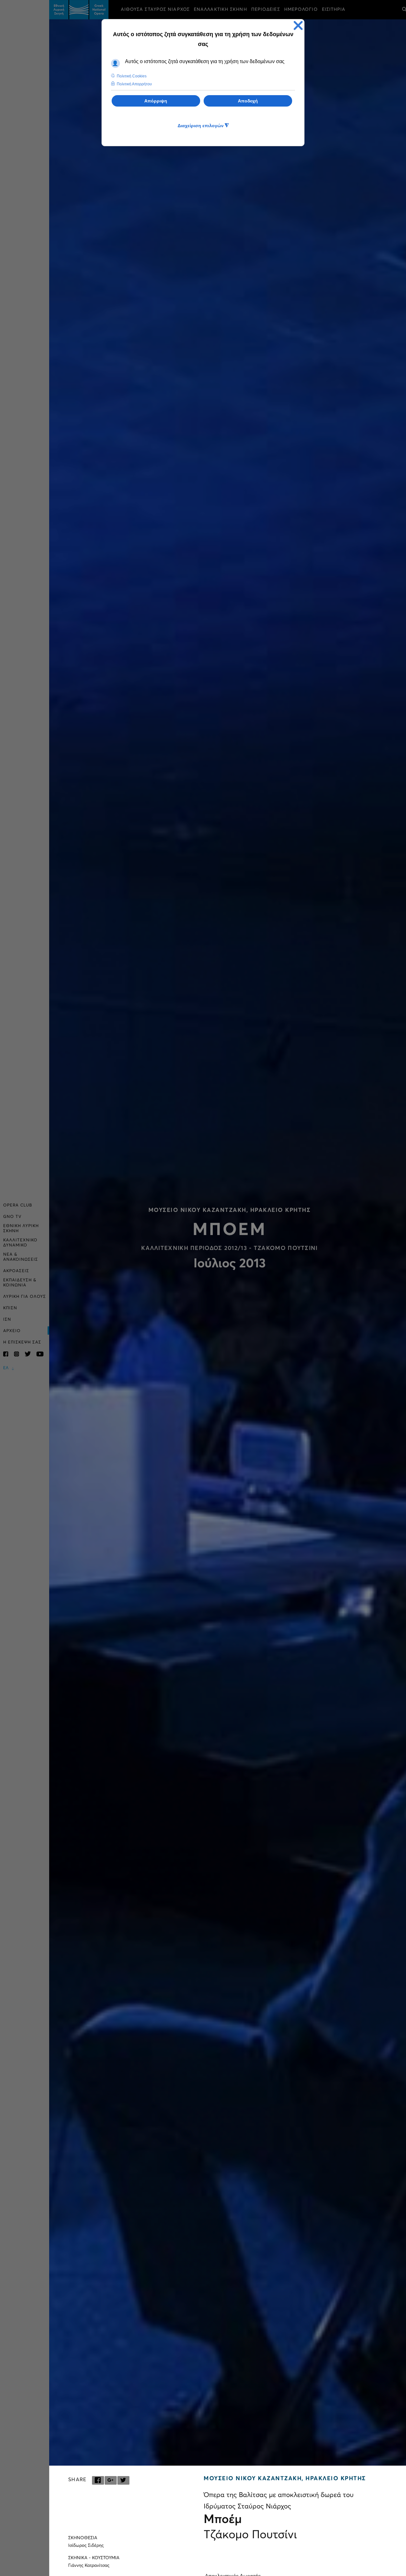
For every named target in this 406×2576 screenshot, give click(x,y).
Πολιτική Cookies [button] (132, 76)
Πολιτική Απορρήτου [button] (134, 84)
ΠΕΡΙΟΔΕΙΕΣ (266, 10)
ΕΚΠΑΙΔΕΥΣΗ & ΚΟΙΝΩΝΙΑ (20, 1283)
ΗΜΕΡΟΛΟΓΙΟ (301, 10)
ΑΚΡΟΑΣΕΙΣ (16, 1271)
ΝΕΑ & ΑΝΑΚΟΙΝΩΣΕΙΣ (21, 1257)
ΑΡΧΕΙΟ (12, 1331)
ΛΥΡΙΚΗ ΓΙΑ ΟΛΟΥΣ (25, 1297)
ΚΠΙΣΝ (10, 1308)
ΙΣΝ (7, 1320)
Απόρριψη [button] (156, 101)
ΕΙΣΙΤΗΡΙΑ (334, 10)
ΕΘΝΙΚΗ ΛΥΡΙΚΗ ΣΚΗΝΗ (21, 1229)
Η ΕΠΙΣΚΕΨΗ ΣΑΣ (22, 1342)
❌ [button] (298, 26)
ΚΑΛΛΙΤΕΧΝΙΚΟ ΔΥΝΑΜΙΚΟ (20, 1243)
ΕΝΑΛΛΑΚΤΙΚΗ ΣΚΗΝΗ (220, 10)
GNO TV (12, 1217)
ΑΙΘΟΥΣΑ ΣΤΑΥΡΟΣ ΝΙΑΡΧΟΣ (155, 10)
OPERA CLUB (18, 1205)
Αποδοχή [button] (248, 101)
